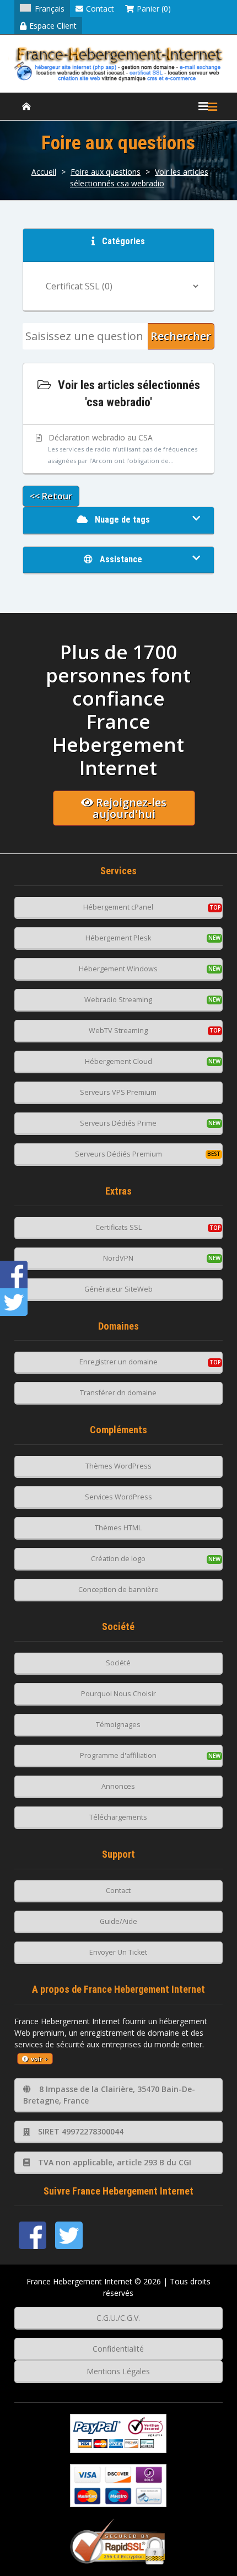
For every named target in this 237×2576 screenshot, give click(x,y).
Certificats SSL (118, 1227)
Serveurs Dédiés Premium (118, 1154)
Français (50, 9)
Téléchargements (118, 1817)
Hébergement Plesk (118, 938)
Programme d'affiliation (118, 1755)
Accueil (44, 172)
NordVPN (118, 1258)
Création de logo (118, 1559)
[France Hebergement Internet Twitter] (69, 2235)
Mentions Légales (118, 2371)
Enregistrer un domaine (118, 1362)
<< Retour (51, 496)
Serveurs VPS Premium (118, 1092)
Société (118, 1663)
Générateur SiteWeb (118, 1289)
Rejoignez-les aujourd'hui (130, 808)
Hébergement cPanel (118, 907)
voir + (39, 2059)
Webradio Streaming (118, 1000)
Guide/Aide (118, 1921)
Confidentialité (118, 2349)
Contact (100, 9)
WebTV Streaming (118, 1031)
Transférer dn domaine (118, 1393)
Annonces (118, 1786)
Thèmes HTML (118, 1528)
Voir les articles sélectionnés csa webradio (139, 178)
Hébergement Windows (118, 969)
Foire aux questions (106, 172)
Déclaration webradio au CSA (122, 448)
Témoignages (118, 1725)
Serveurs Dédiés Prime (118, 1123)
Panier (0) (154, 9)
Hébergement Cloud (118, 1061)
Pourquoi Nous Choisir (118, 1694)
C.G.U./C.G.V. (118, 2318)
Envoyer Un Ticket (118, 1952)
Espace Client (53, 26)
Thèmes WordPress (118, 1466)
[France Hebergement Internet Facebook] (33, 2235)
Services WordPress (118, 1497)
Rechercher (181, 336)
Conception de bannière (118, 1590)
